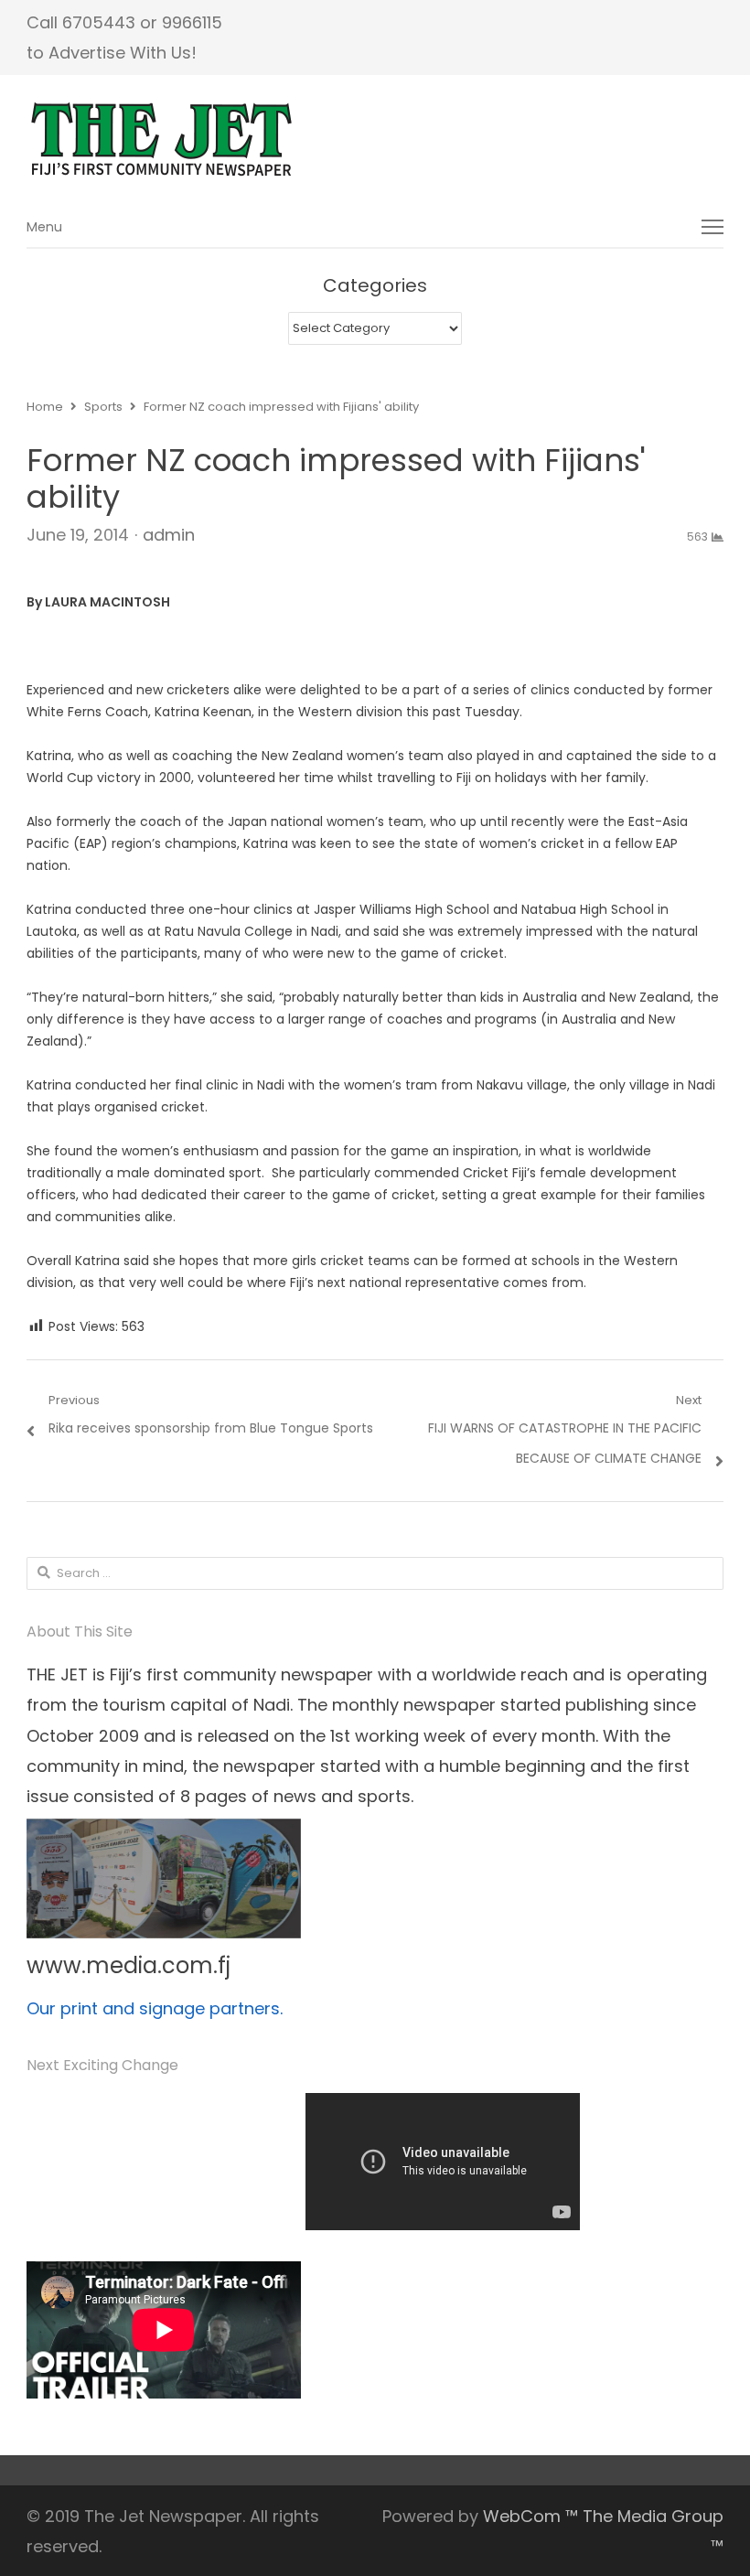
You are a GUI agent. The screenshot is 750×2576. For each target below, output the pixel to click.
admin (169, 535)
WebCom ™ (530, 2516)
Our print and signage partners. (155, 2008)
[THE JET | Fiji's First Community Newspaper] (375, 140)
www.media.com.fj (129, 1965)
